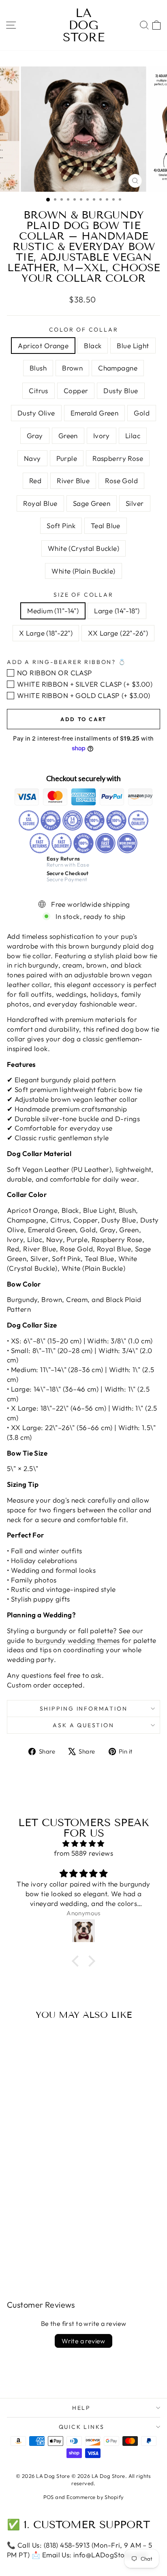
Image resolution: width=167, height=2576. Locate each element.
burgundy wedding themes (78, 1640)
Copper (76, 391)
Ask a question (83, 1725)
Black (93, 346)
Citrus (39, 391)
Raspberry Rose (118, 458)
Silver (135, 503)
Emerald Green (95, 413)
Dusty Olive (36, 413)
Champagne (118, 368)
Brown (72, 368)
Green (68, 436)
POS (49, 2497)
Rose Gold (121, 481)
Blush (38, 368)
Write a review (83, 2341)
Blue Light (133, 346)
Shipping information (84, 1709)
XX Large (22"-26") (118, 633)
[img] (83, 1844)
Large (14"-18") (117, 611)
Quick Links (82, 2427)
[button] (77, 1961)
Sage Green (92, 503)
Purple (67, 458)
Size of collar (83, 595)
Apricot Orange (43, 346)
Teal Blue (106, 526)
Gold (142, 413)
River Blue (73, 481)
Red (35, 481)
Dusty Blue (121, 391)
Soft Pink (61, 526)
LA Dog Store (84, 25)
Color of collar (84, 330)
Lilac (133, 436)
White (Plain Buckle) (83, 571)
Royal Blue (40, 503)
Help (81, 2408)
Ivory (102, 436)
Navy (32, 458)
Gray (35, 436)
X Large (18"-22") (46, 633)
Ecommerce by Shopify (95, 2497)
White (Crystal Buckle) (83, 548)
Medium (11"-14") (53, 611)
